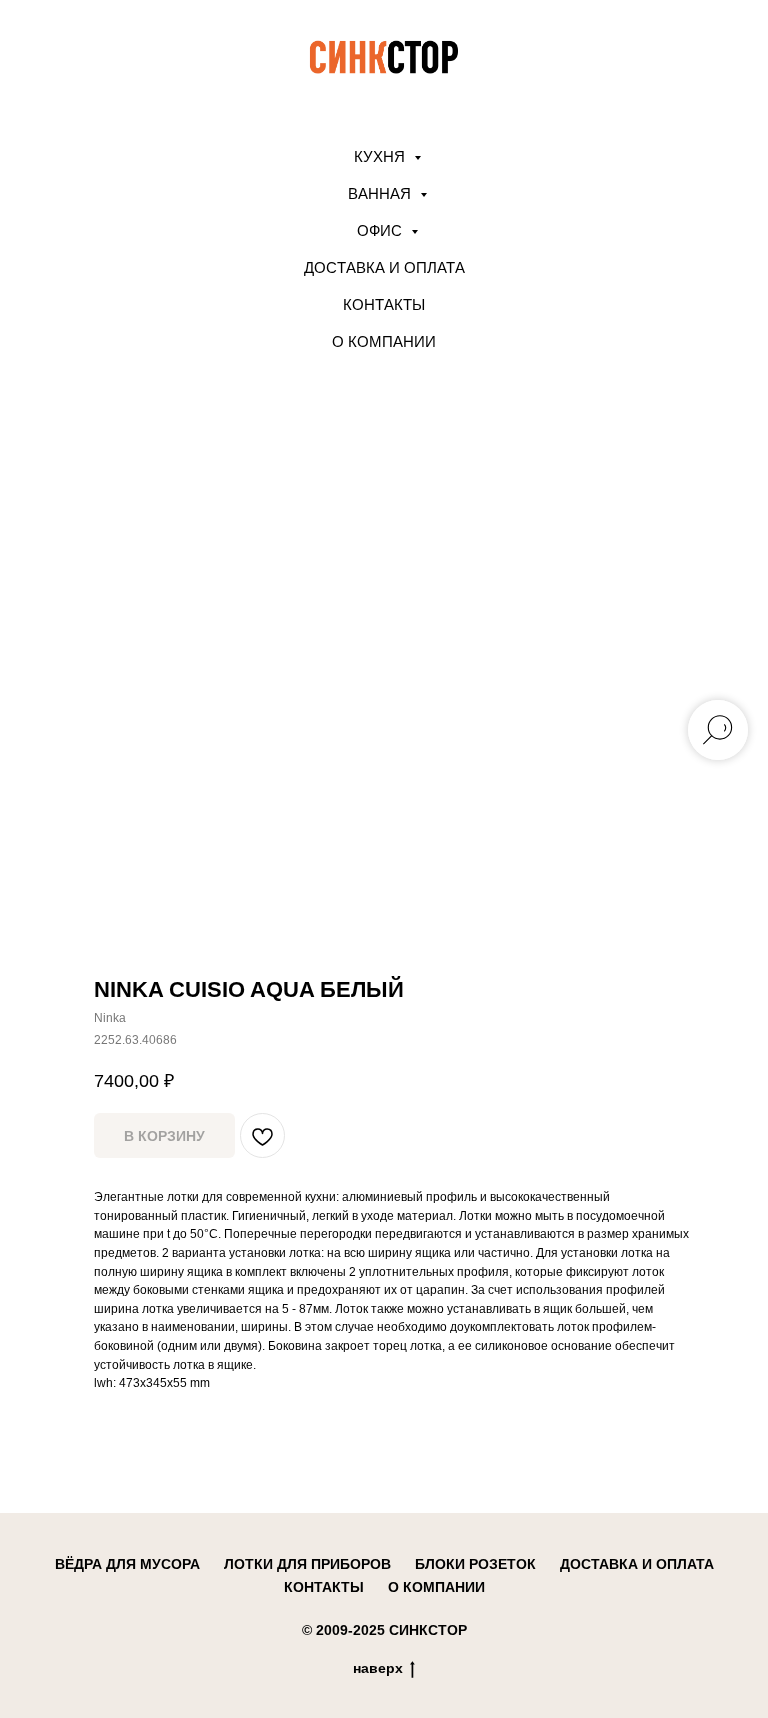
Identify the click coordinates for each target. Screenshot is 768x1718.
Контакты (384, 304)
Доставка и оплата (384, 267)
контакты (324, 1587)
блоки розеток (475, 1564)
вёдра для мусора (127, 1564)
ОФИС (381, 230)
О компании (384, 341)
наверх (378, 1668)
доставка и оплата (637, 1564)
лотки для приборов (307, 1564)
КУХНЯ (381, 156)
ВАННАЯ (381, 193)
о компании (436, 1587)
